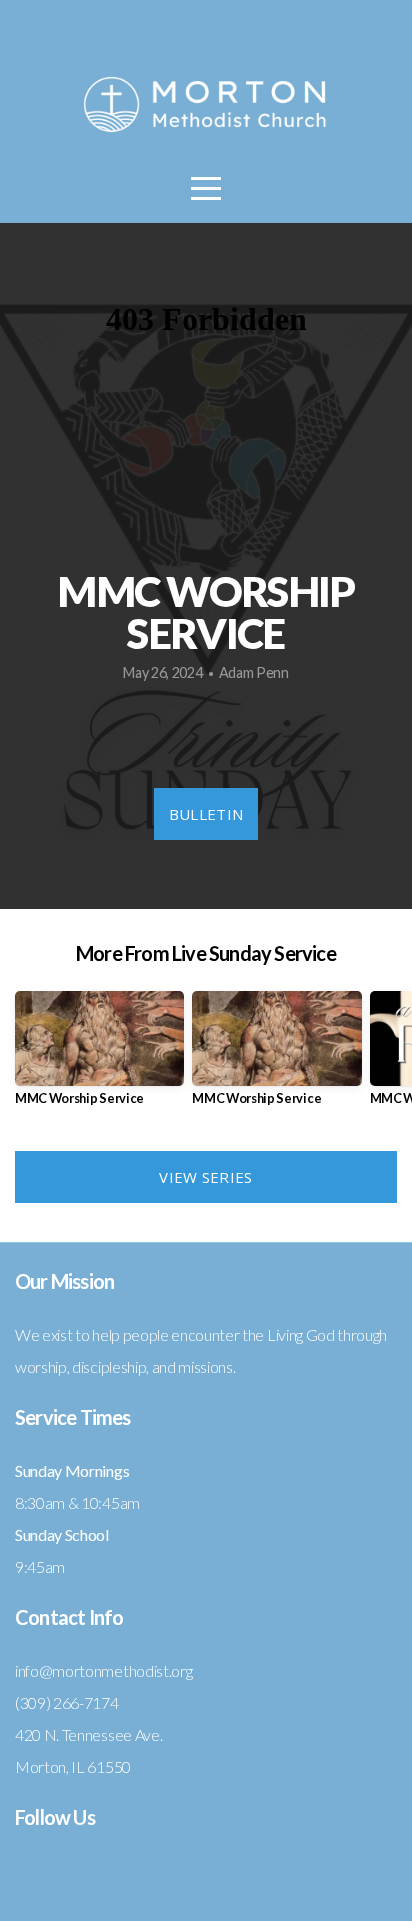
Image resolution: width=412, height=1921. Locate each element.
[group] (99, 1056)
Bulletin (206, 814)
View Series (205, 1177)
